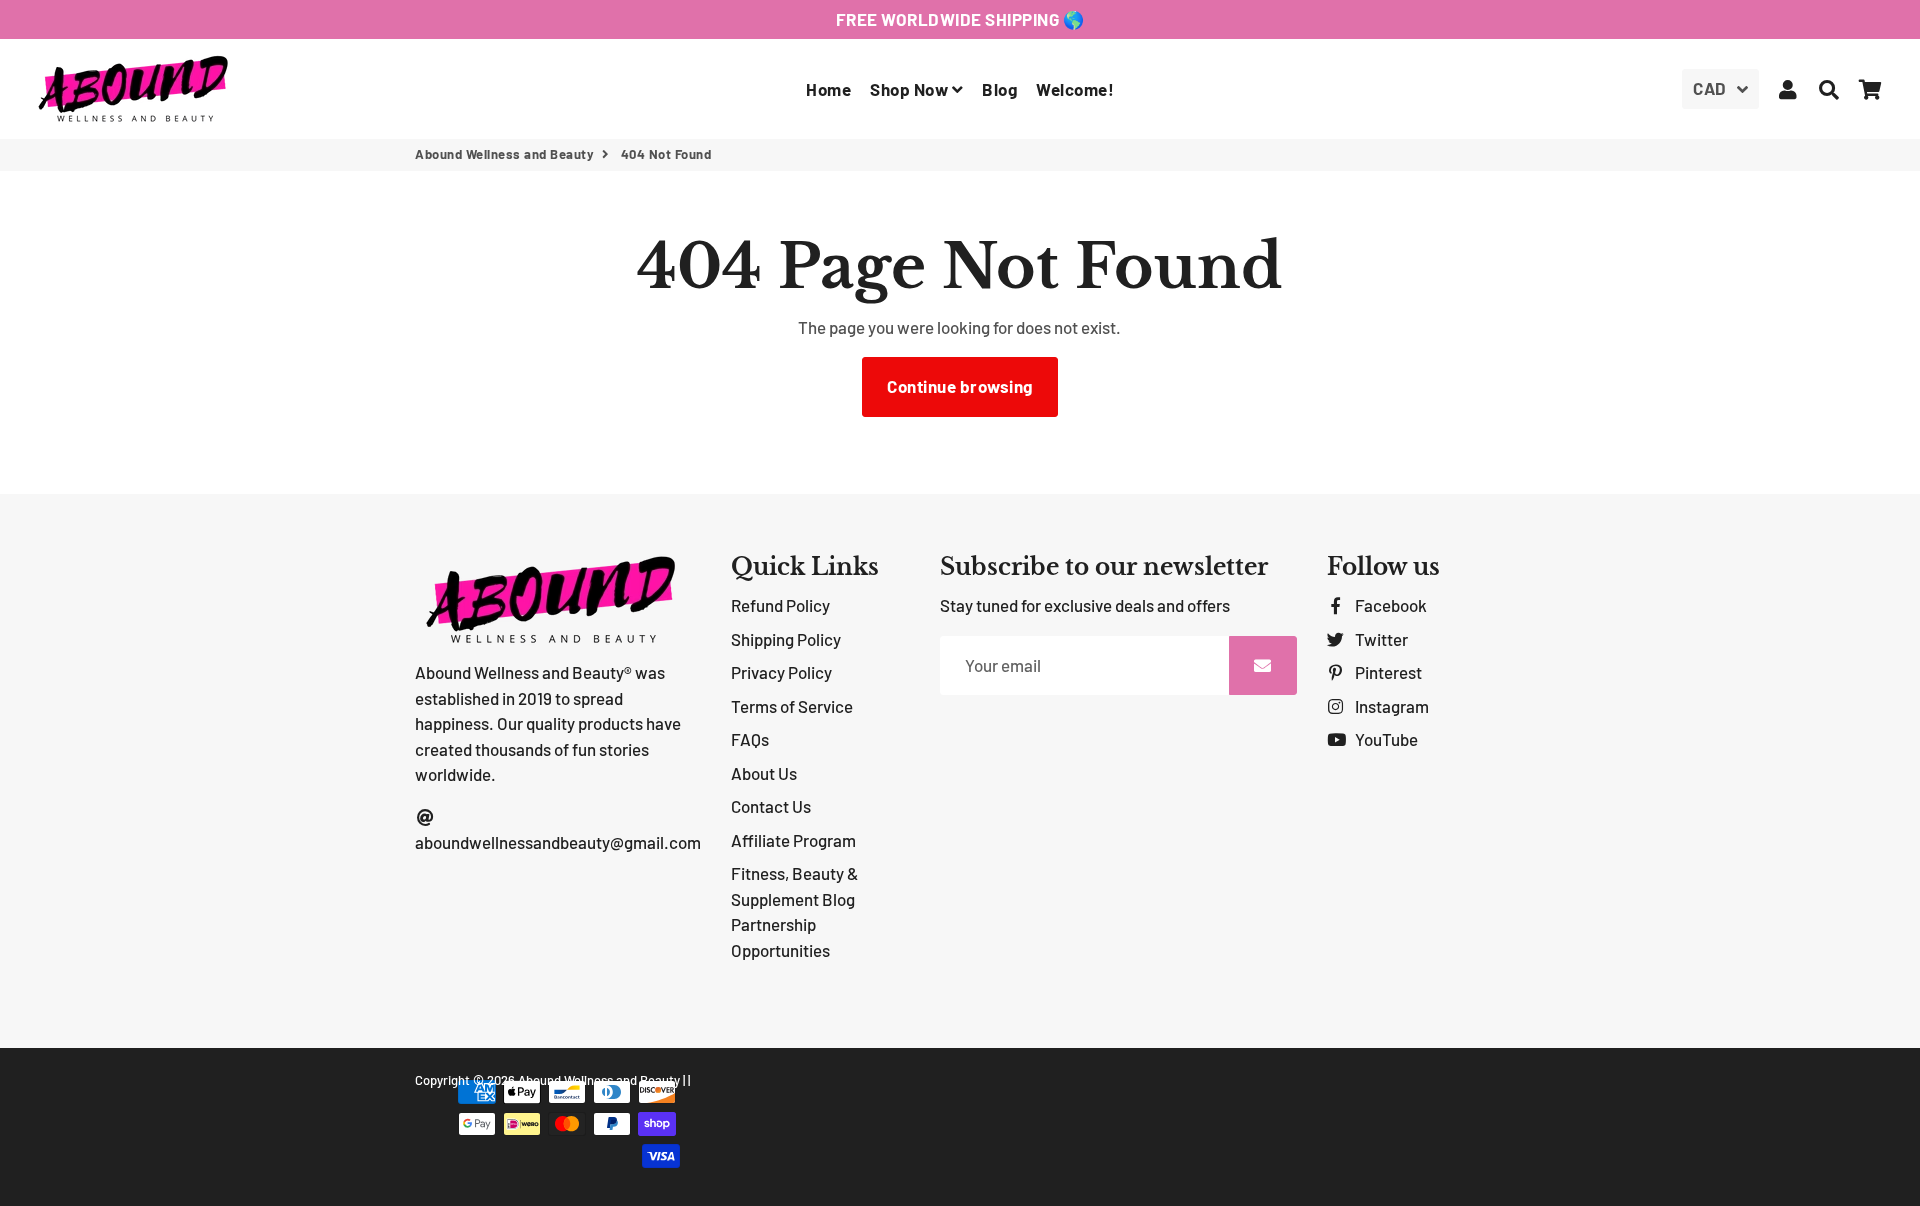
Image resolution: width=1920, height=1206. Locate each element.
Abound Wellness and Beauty (504, 154)
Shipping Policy (786, 639)
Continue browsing (960, 386)
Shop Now (911, 89)
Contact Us (771, 806)
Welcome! (1075, 89)
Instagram (1390, 706)
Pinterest (1387, 672)
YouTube (1385, 739)
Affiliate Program (793, 840)
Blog (999, 89)
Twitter (1380, 639)
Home (828, 89)
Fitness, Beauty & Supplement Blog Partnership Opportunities (794, 911)
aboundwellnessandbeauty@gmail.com (558, 842)
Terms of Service (792, 706)
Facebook (1389, 605)
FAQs (750, 739)
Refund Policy (780, 605)
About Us (764, 773)
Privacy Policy (781, 672)
